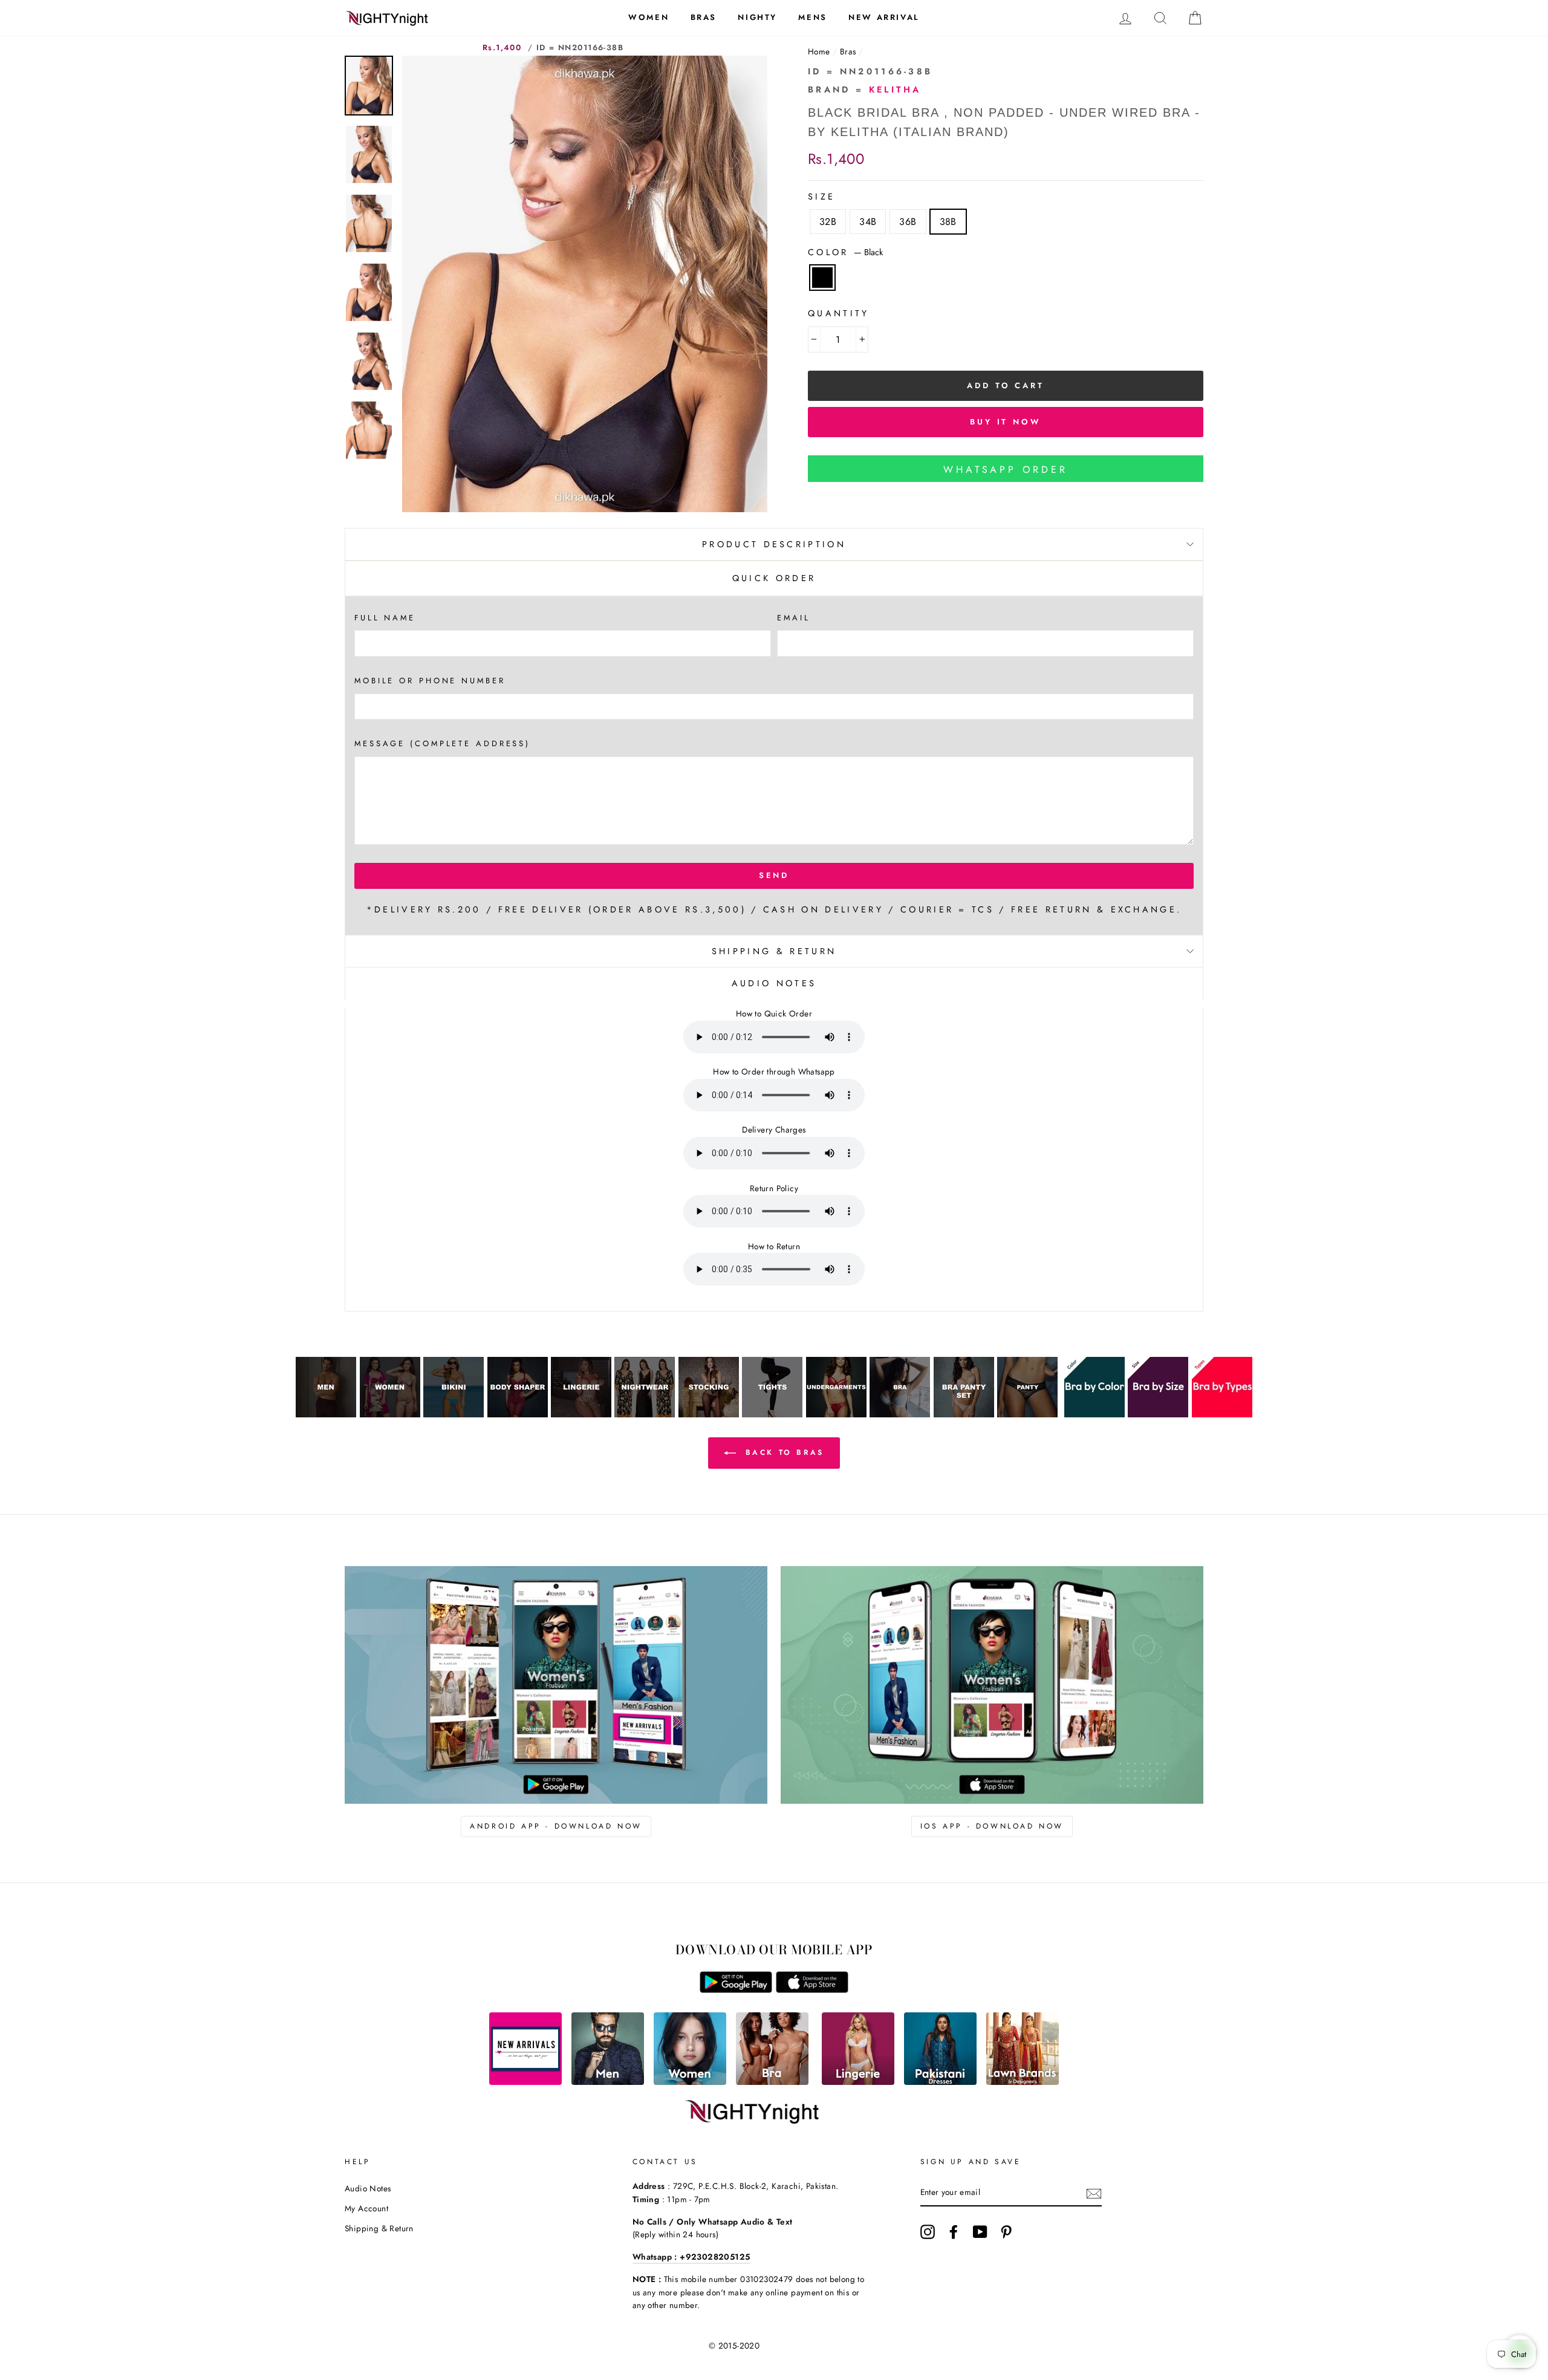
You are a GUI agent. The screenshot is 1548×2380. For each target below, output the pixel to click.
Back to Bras (782, 1452)
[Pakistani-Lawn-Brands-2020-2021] (1023, 2082)
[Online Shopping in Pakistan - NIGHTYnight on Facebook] (954, 2232)
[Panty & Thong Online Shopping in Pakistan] (1027, 1414)
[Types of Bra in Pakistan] (772, 2082)
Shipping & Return (774, 951)
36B (908, 222)
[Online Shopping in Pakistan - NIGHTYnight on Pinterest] (1006, 2232)
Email (793, 618)
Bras (704, 17)
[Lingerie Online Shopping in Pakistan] (858, 2082)
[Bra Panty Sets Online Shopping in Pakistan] (964, 1414)
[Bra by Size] (1158, 1414)
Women (649, 17)
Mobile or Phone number (430, 681)
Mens (812, 17)
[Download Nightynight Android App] (736, 1990)
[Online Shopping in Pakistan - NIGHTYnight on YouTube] (980, 2232)
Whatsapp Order (1005, 470)
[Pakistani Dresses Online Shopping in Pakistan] (940, 2082)
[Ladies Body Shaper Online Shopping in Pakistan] (518, 1414)
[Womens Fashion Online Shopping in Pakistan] (690, 2082)
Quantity (839, 313)
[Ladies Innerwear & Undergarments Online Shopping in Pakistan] (836, 1414)
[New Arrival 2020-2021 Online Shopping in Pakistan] (525, 2082)
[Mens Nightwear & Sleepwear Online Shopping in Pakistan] (326, 1414)
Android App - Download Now (556, 1826)
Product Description (774, 544)
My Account (366, 2208)
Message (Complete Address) (442, 743)
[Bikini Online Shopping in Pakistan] (454, 1414)
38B (948, 222)
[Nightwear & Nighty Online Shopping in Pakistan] (645, 1414)
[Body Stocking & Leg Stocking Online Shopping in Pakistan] (709, 1414)
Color (845, 252)
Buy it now (1006, 422)
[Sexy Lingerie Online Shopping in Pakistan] (581, 1414)
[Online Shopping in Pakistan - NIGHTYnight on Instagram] (928, 2232)
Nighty (757, 17)
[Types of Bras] (1222, 1414)
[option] (585, 284)
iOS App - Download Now (992, 1826)
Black (822, 278)
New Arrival (884, 17)
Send (774, 875)
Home (819, 51)
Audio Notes (368, 2188)
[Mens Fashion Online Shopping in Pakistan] (608, 2082)
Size (821, 197)
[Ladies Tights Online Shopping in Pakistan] (772, 1414)
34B (868, 222)
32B (828, 222)
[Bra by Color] (1094, 1414)
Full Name (385, 618)
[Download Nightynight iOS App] (812, 1990)
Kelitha (895, 89)
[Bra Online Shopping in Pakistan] (900, 1414)
